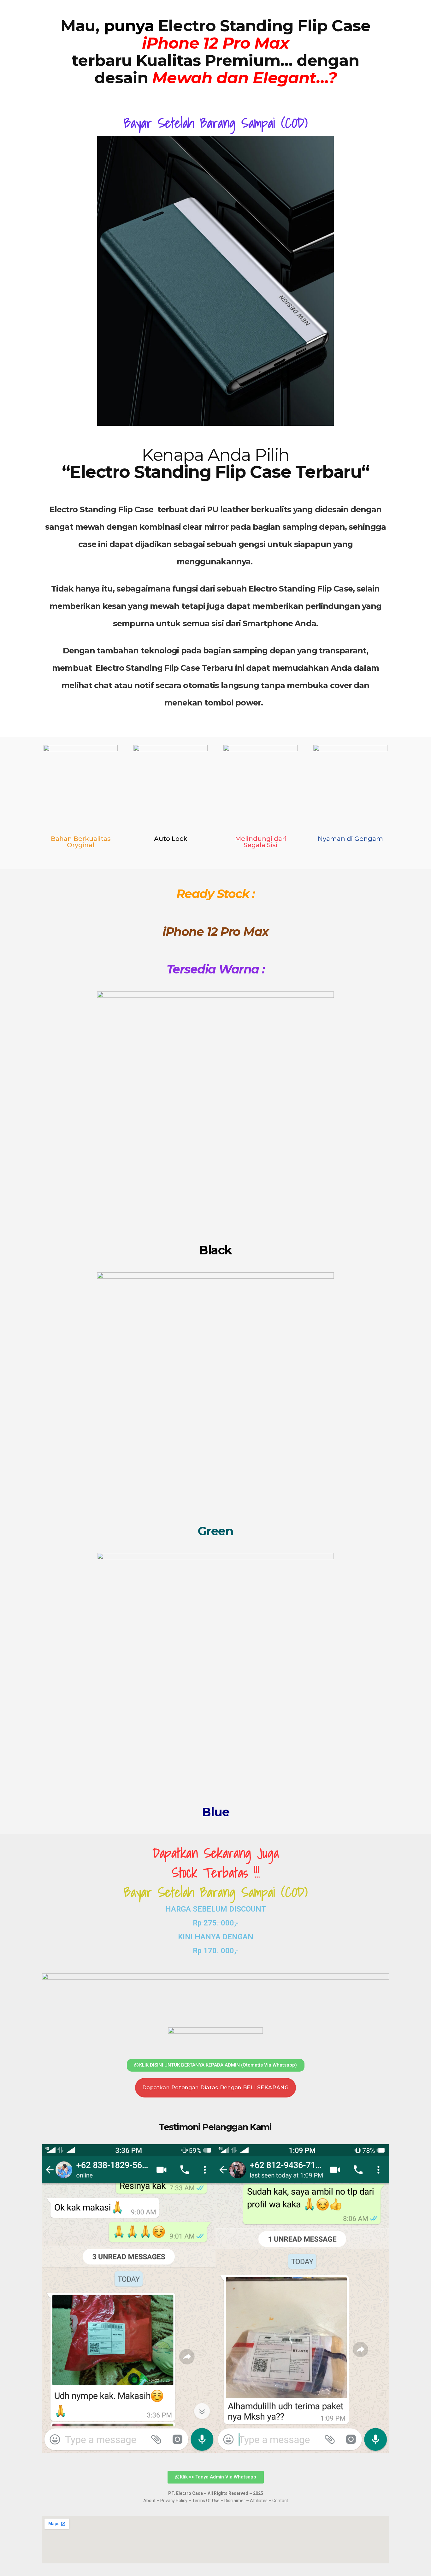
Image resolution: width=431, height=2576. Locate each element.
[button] (49, 2300)
